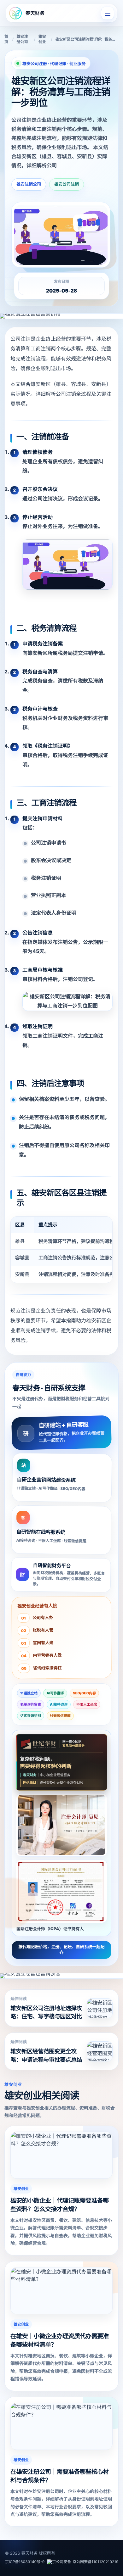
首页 (6, 39)
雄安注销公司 (29, 184)
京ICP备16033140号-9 (25, 2562)
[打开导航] (108, 13)
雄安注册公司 (22, 39)
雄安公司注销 (67, 184)
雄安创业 (42, 39)
